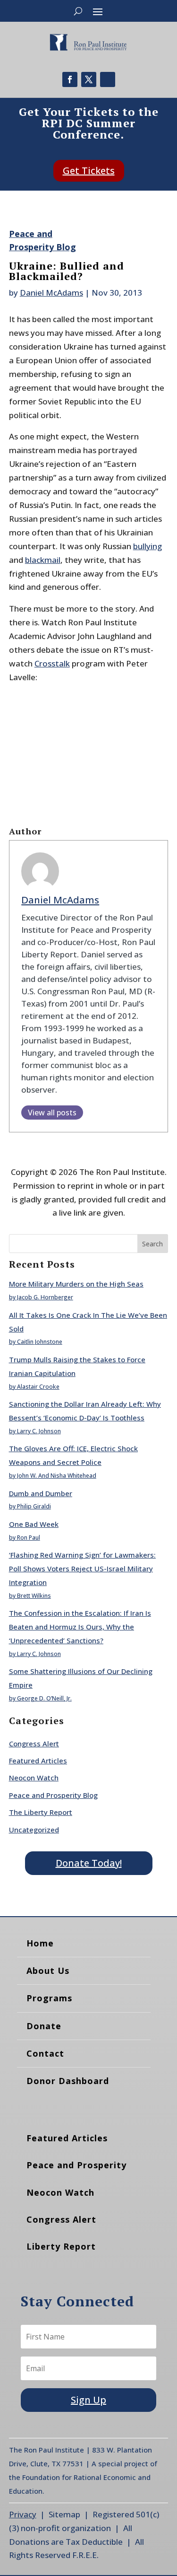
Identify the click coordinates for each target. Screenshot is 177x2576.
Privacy (23, 2514)
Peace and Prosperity (76, 2165)
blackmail (43, 560)
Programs (49, 1998)
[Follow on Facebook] (70, 79)
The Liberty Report (41, 1812)
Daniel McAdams (51, 293)
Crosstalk (52, 663)
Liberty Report (61, 2246)
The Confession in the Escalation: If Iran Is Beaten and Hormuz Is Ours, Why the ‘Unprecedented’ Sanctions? (80, 1627)
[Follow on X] (89, 79)
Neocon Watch (34, 1778)
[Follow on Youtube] (108, 79)
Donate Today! (89, 1863)
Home (40, 1943)
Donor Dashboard (68, 2081)
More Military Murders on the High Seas (76, 1284)
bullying (147, 546)
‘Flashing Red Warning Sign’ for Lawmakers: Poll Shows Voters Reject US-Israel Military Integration (82, 1568)
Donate (44, 2026)
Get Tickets (89, 171)
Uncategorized (34, 1830)
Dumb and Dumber (41, 1493)
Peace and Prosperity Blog (53, 1795)
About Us (48, 1971)
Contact (45, 2053)
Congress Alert (34, 1744)
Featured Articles (38, 1761)
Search (152, 1244)
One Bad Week (34, 1524)
